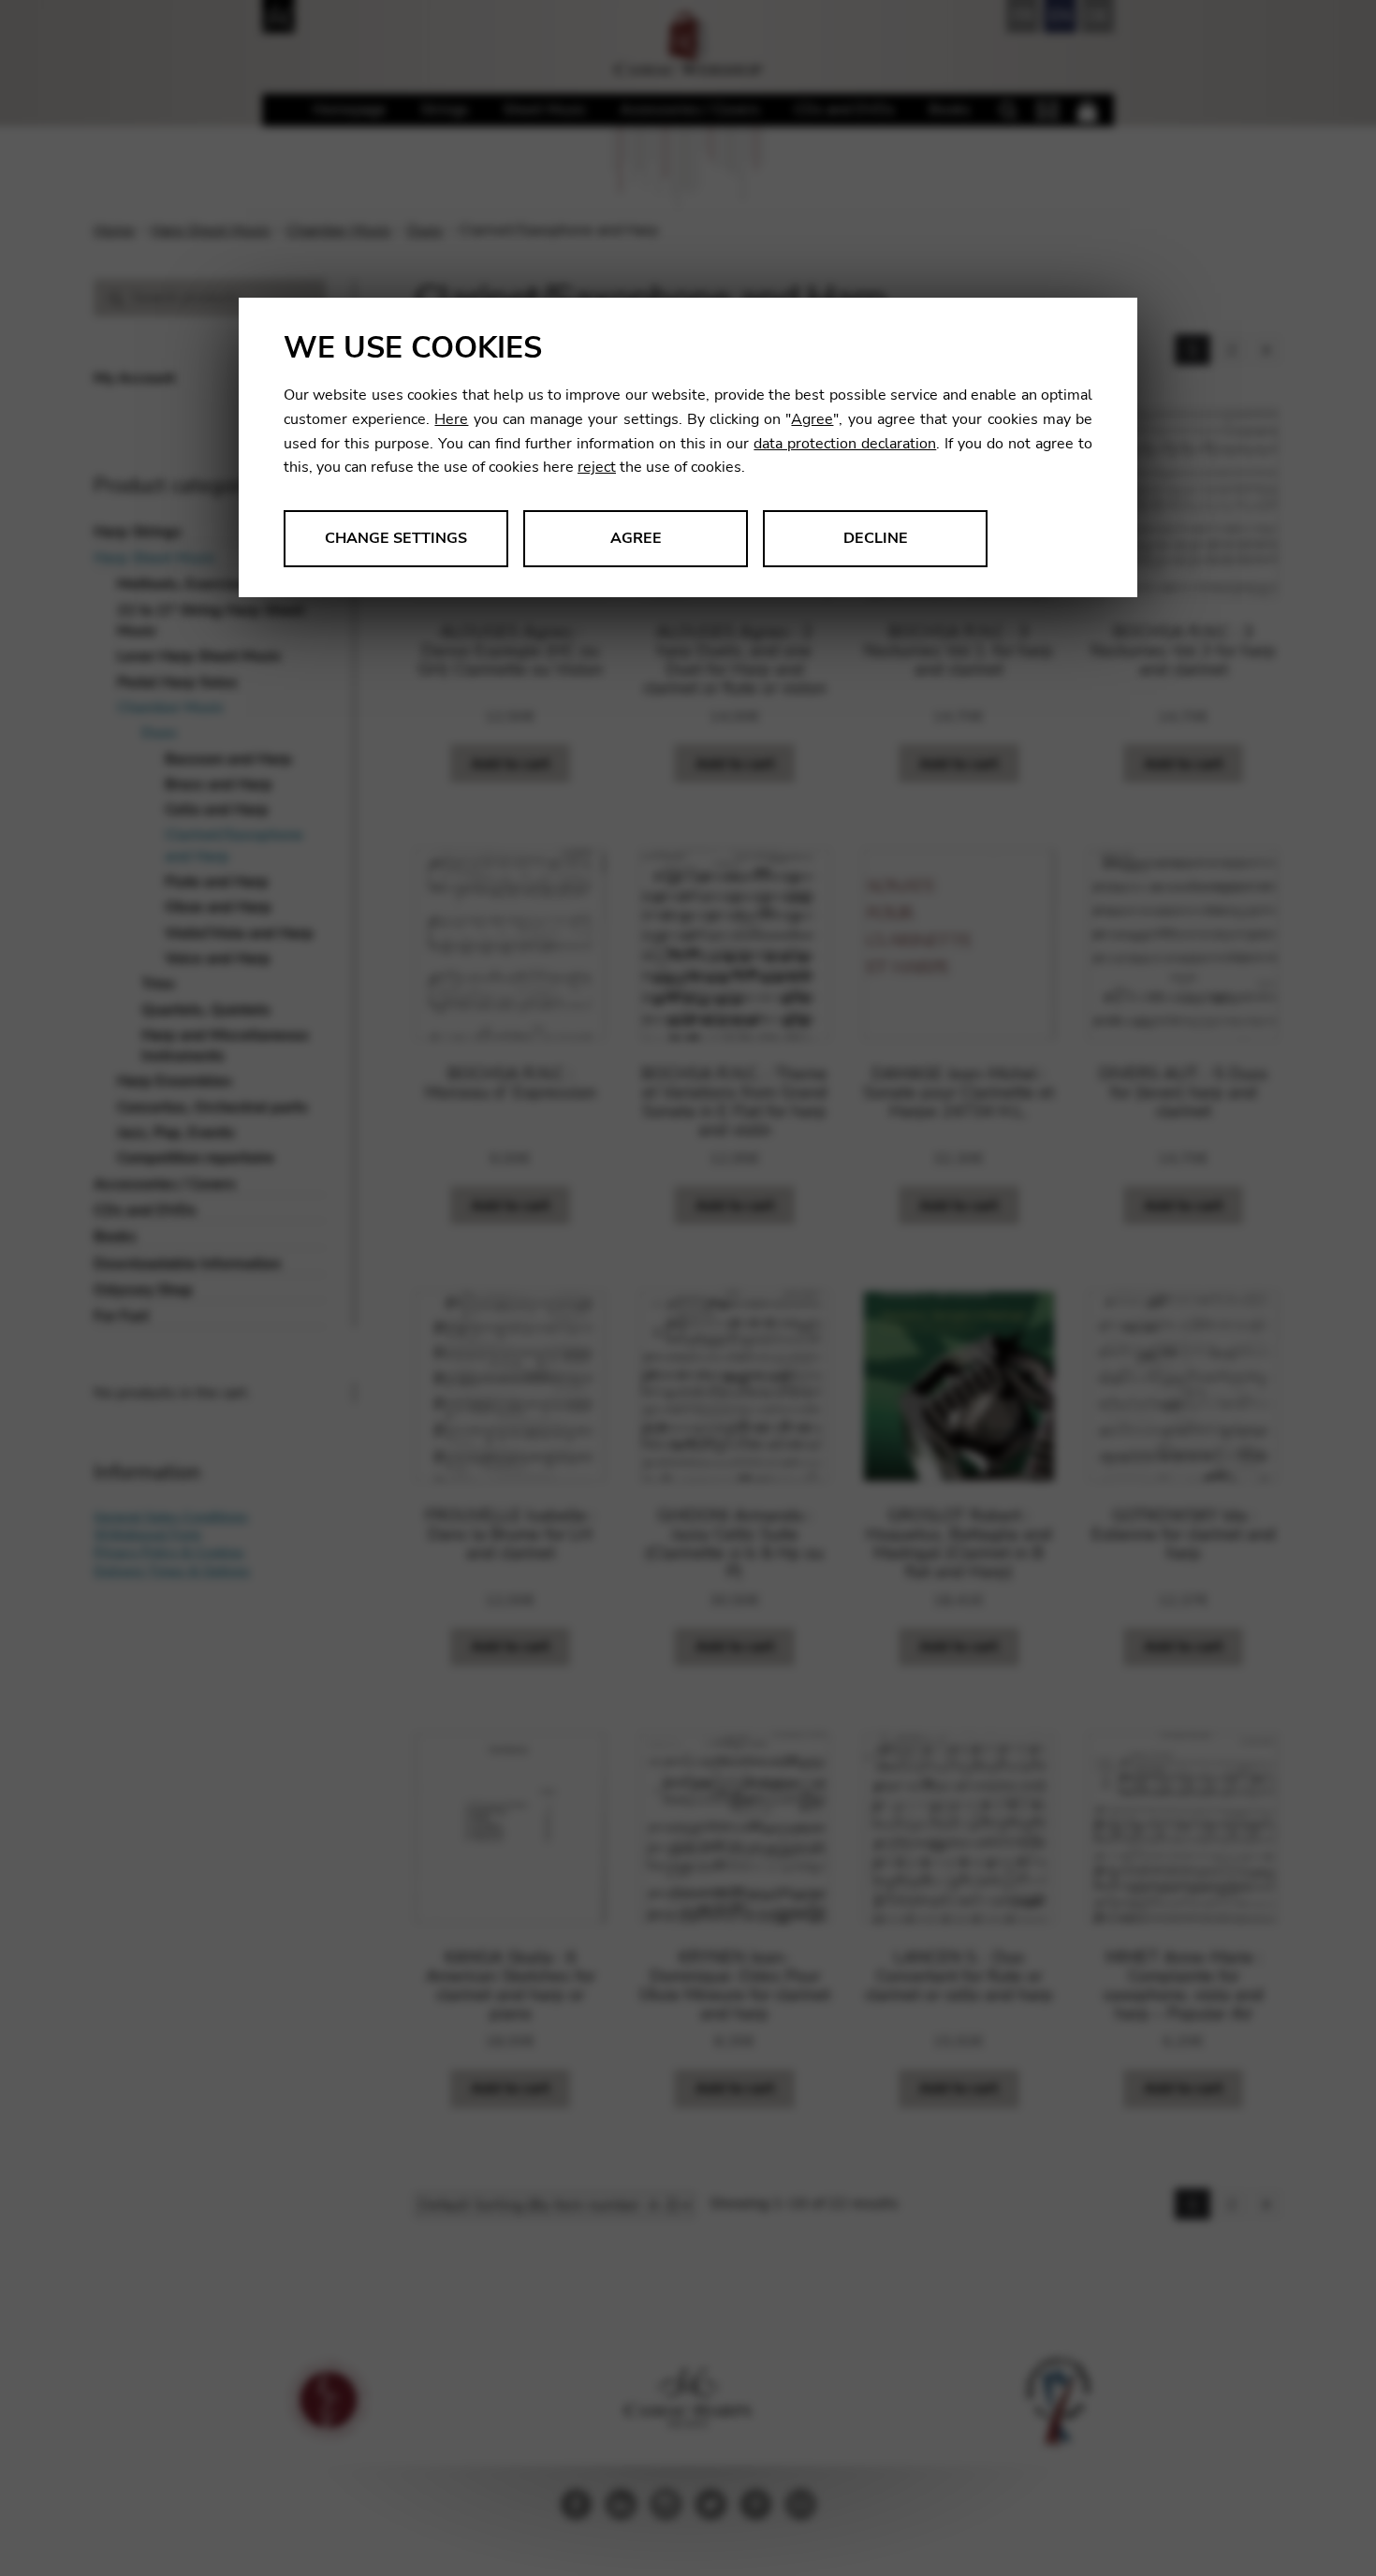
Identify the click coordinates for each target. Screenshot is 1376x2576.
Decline (876, 538)
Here (451, 419)
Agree (812, 419)
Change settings (396, 538)
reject (597, 467)
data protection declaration (845, 444)
